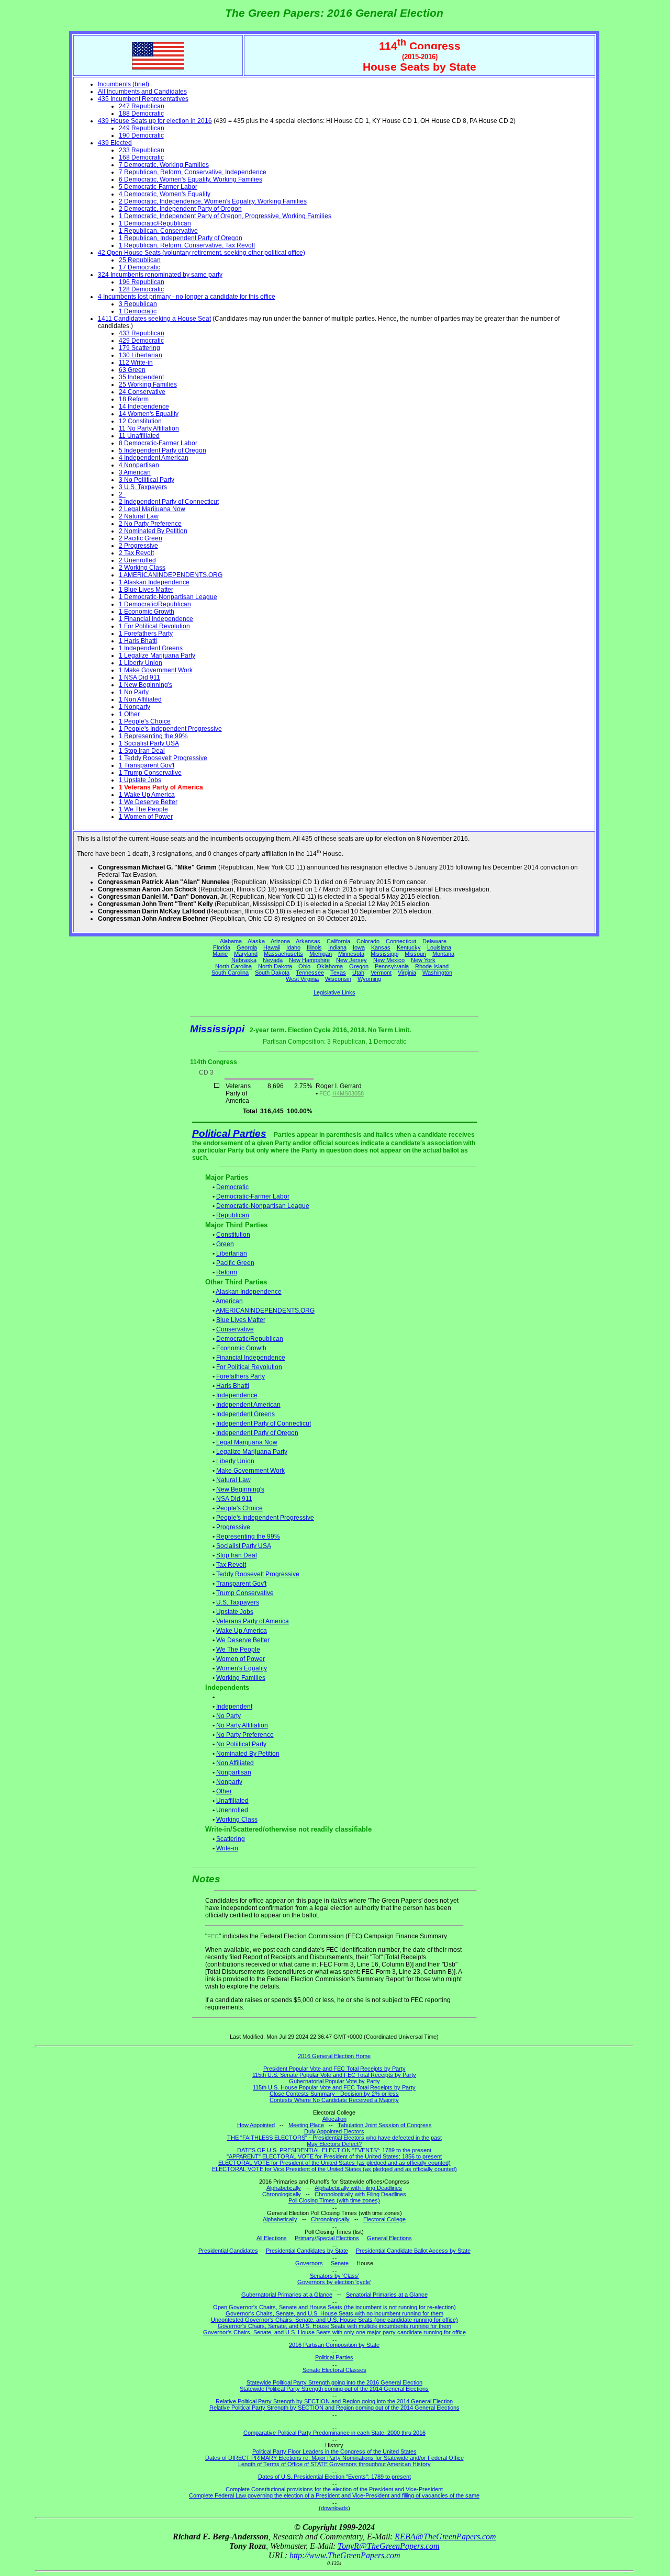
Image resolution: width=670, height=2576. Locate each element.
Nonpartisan (234, 1772)
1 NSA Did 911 (139, 677)
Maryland (246, 954)
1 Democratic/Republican (155, 223)
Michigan (321, 954)
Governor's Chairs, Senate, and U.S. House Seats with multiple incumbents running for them (334, 2326)
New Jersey (351, 960)
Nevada (273, 960)
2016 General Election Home (334, 2056)
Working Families (241, 1678)
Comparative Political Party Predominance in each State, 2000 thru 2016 (334, 2433)
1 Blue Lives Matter (146, 590)
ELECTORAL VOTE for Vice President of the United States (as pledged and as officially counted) (334, 2169)
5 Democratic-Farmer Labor (158, 187)
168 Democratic (141, 157)
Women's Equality (242, 1668)
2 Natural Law (139, 516)
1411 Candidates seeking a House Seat (154, 319)
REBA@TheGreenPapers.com (445, 2537)
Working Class (237, 1820)
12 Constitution (140, 421)
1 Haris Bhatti (138, 641)
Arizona (280, 941)
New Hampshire (309, 960)
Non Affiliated (235, 1763)
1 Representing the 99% (153, 736)
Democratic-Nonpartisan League (263, 1206)
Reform (227, 1272)
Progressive (233, 1527)
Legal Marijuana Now (247, 1442)
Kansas (381, 947)
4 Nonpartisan (139, 465)
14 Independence (144, 406)
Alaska (256, 941)
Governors (309, 2263)
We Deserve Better (243, 1640)
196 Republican (142, 282)
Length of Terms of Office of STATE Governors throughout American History (334, 2464)
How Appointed (256, 2125)
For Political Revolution (249, 1367)
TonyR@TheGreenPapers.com (389, 2546)
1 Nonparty (135, 707)
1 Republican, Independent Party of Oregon (181, 238)
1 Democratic (138, 311)
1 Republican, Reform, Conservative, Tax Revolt (187, 245)
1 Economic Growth (147, 612)
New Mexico (389, 960)
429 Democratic (141, 341)
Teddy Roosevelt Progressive (258, 1574)
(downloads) (334, 2508)
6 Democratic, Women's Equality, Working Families (191, 179)
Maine (220, 954)
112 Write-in (136, 363)
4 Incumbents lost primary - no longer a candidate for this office (187, 297)
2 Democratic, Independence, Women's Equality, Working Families (213, 201)
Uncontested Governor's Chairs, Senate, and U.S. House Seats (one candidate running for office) (334, 2320)
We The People (238, 1649)
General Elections (389, 2238)
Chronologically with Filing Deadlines (360, 2194)
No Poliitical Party (241, 1744)
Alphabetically (284, 2188)
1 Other (129, 714)
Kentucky (409, 947)
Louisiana (439, 947)
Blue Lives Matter (241, 1320)
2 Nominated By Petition (153, 531)
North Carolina (233, 966)
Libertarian (232, 1253)
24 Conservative (142, 392)
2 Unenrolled (137, 560)
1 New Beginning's (146, 685)
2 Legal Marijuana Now (152, 509)
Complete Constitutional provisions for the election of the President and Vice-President (334, 2489)
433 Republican (142, 333)
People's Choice (239, 1508)
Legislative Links (334, 992)
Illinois (314, 947)
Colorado (368, 941)
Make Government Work (250, 1471)
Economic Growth (241, 1348)
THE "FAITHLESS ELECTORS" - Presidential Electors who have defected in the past (334, 2138)
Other (224, 1791)
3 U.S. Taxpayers (143, 487)
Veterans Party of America (253, 1621)
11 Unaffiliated (139, 436)
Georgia (247, 947)
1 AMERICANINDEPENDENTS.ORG (171, 575)
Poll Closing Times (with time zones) (334, 2200)
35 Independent (141, 377)
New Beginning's (240, 1489)
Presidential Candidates (228, 2251)
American (229, 1301)
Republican (233, 1215)
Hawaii (272, 947)
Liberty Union (235, 1461)
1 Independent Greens (151, 648)
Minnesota (351, 954)
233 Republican (142, 150)
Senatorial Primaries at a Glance (387, 2295)
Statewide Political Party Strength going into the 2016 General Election (334, 2382)
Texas (338, 973)
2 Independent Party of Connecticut (169, 502)
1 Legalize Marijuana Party (157, 656)
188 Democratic (141, 114)
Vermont (381, 973)
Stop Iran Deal (237, 1555)
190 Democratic (141, 135)
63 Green (132, 370)
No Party (228, 1716)
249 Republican (142, 128)
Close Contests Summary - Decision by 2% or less (334, 2094)
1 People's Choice (145, 721)
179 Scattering (139, 348)
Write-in (227, 1848)
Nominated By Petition (248, 1754)
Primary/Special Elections (327, 2238)
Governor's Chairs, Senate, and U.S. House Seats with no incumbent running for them (334, 2313)
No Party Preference (245, 1735)
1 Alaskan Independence (154, 582)
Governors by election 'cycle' (334, 2282)
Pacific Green (235, 1263)
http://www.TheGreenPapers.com (345, 2555)
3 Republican (138, 304)
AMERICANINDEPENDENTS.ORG (265, 1310)
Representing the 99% (248, 1536)
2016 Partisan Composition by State (334, 2345)
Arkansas (308, 941)
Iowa (359, 947)
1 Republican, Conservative (158, 231)
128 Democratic (141, 289)
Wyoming (369, 979)
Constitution (233, 1235)
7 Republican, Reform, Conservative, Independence (193, 172)
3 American (135, 472)
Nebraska (244, 960)
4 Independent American (154, 458)
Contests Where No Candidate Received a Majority (334, 2100)
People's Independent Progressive (265, 1518)
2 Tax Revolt (136, 553)
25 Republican (140, 260)
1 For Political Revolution (154, 626)
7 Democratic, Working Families (164, 165)
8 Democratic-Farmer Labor (158, 443)
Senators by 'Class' (334, 2276)
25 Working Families (148, 385)
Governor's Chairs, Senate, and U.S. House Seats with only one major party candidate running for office (334, 2332)
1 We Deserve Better (148, 802)
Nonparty (229, 1782)
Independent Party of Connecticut (264, 1423)
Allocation (334, 2119)
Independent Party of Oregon (257, 1433)
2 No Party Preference (150, 524)
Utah (358, 973)
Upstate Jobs (235, 1612)
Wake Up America (242, 1631)
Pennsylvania (392, 966)
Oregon (359, 966)
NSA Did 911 (234, 1499)
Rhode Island (432, 966)
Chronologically (282, 2194)
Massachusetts (283, 954)
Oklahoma (330, 966)
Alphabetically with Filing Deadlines (358, 2188)
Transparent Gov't (241, 1584)
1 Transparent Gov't (147, 765)
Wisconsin (338, 979)
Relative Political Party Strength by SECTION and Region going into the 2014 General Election (334, 2401)
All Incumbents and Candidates (142, 92)
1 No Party (134, 692)
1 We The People (143, 809)
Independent (234, 1707)
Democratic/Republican (250, 1339)
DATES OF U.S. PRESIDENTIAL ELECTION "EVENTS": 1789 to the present (334, 2150)
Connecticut (401, 941)
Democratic (232, 1187)
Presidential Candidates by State (307, 2251)
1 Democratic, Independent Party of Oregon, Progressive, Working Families (225, 216)
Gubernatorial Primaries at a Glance (287, 2295)
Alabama (231, 941)
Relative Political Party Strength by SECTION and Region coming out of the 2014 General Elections (334, 2408)
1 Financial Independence (156, 619)
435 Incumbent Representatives (143, 99)
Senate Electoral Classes (334, 2370)
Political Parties (229, 1133)
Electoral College (384, 2219)
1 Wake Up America (147, 795)
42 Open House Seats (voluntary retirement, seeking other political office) (202, 253)
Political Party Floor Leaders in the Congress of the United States (334, 2451)
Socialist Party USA (244, 1546)
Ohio (304, 966)
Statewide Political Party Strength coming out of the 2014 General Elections (334, 2389)
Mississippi (384, 954)
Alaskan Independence (249, 1292)
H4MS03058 (348, 1093)
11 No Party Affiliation (149, 428)
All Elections (272, 2238)
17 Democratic (139, 267)
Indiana (337, 947)
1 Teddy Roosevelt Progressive (163, 758)
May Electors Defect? (334, 2144)
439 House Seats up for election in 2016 (155, 121)
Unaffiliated (232, 1801)
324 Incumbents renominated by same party (160, 275)
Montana (443, 954)
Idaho (293, 947)
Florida (222, 947)
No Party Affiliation (242, 1725)
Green (225, 1244)
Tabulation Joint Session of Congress (385, 2125)
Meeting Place (306, 2125)
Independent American (248, 1405)
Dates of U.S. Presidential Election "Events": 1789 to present (334, 2477)
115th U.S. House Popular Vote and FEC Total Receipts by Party (334, 2087)
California (338, 941)
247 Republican (142, 106)
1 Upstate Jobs (140, 780)
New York (423, 960)
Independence (237, 1395)
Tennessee (310, 973)
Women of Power (241, 1659)
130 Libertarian (141, 355)
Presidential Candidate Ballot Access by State (413, 2251)
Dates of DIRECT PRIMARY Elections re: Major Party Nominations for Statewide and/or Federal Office (334, 2458)
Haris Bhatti (233, 1386)
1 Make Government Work (156, 670)
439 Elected (115, 143)
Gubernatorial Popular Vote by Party (334, 2081)
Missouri (415, 954)
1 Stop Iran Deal (142, 751)
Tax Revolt (231, 1565)
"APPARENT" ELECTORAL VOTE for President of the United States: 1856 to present (334, 2156)
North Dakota (275, 966)
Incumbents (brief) (124, 84)
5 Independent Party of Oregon (163, 450)
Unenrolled (232, 1810)
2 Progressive (138, 546)
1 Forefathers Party (146, 634)
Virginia (407, 973)
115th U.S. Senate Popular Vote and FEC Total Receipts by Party (334, 2075)
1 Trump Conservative (150, 773)
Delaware (434, 941)
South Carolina (230, 973)
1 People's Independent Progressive (170, 729)
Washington (437, 973)
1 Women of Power (146, 817)
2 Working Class (142, 568)
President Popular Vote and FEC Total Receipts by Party (334, 2069)
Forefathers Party (241, 1376)
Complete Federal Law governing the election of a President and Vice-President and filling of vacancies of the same (334, 2495)
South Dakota (272, 973)
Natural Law (233, 1480)
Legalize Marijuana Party (252, 1452)
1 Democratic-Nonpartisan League (168, 597)
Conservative (235, 1329)
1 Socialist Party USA (149, 743)
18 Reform (134, 399)
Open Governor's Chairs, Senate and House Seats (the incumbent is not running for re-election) (334, 2307)
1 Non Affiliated (140, 699)
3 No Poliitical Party (147, 480)
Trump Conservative (245, 1593)
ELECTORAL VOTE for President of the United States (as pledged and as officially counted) (334, 2163)
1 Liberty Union (141, 663)
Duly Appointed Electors (334, 2131)
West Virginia (302, 979)
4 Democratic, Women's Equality (165, 194)
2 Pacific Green (141, 538)
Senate (340, 2263)
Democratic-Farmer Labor (253, 1196)
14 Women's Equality (149, 414)
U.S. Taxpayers (238, 1602)
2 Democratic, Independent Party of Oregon (180, 209)
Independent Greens (245, 1414)
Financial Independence (251, 1358)
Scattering (231, 1839)
